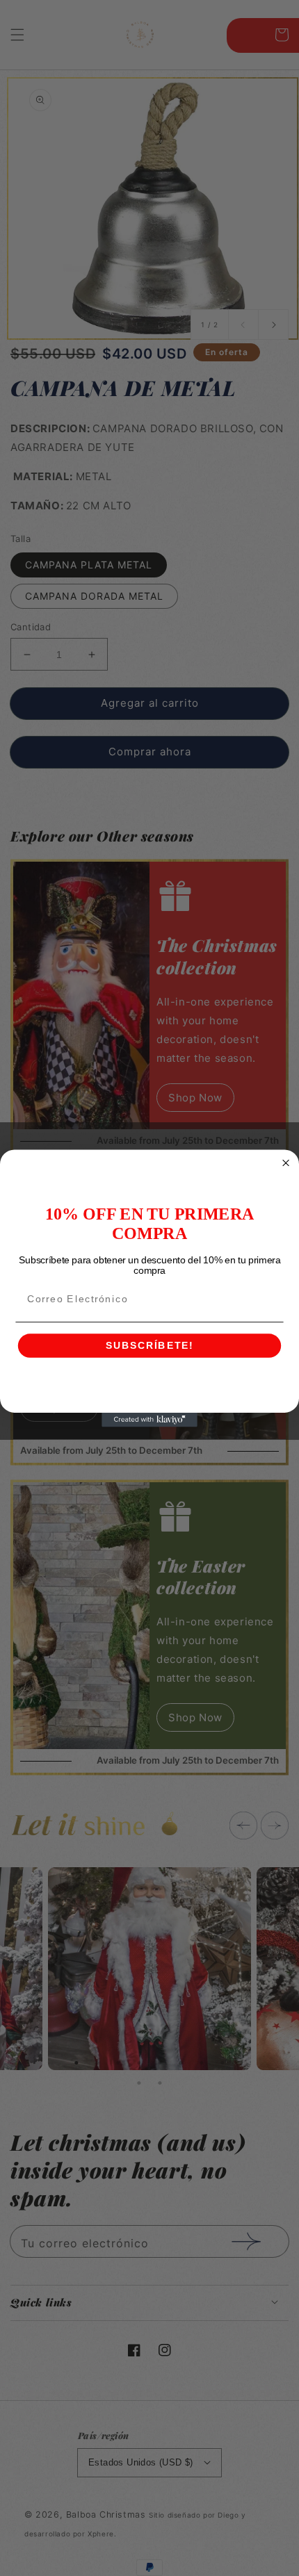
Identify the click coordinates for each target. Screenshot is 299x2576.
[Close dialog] (286, 1163)
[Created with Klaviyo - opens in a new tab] (149, 1419)
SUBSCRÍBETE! (149, 1346)
